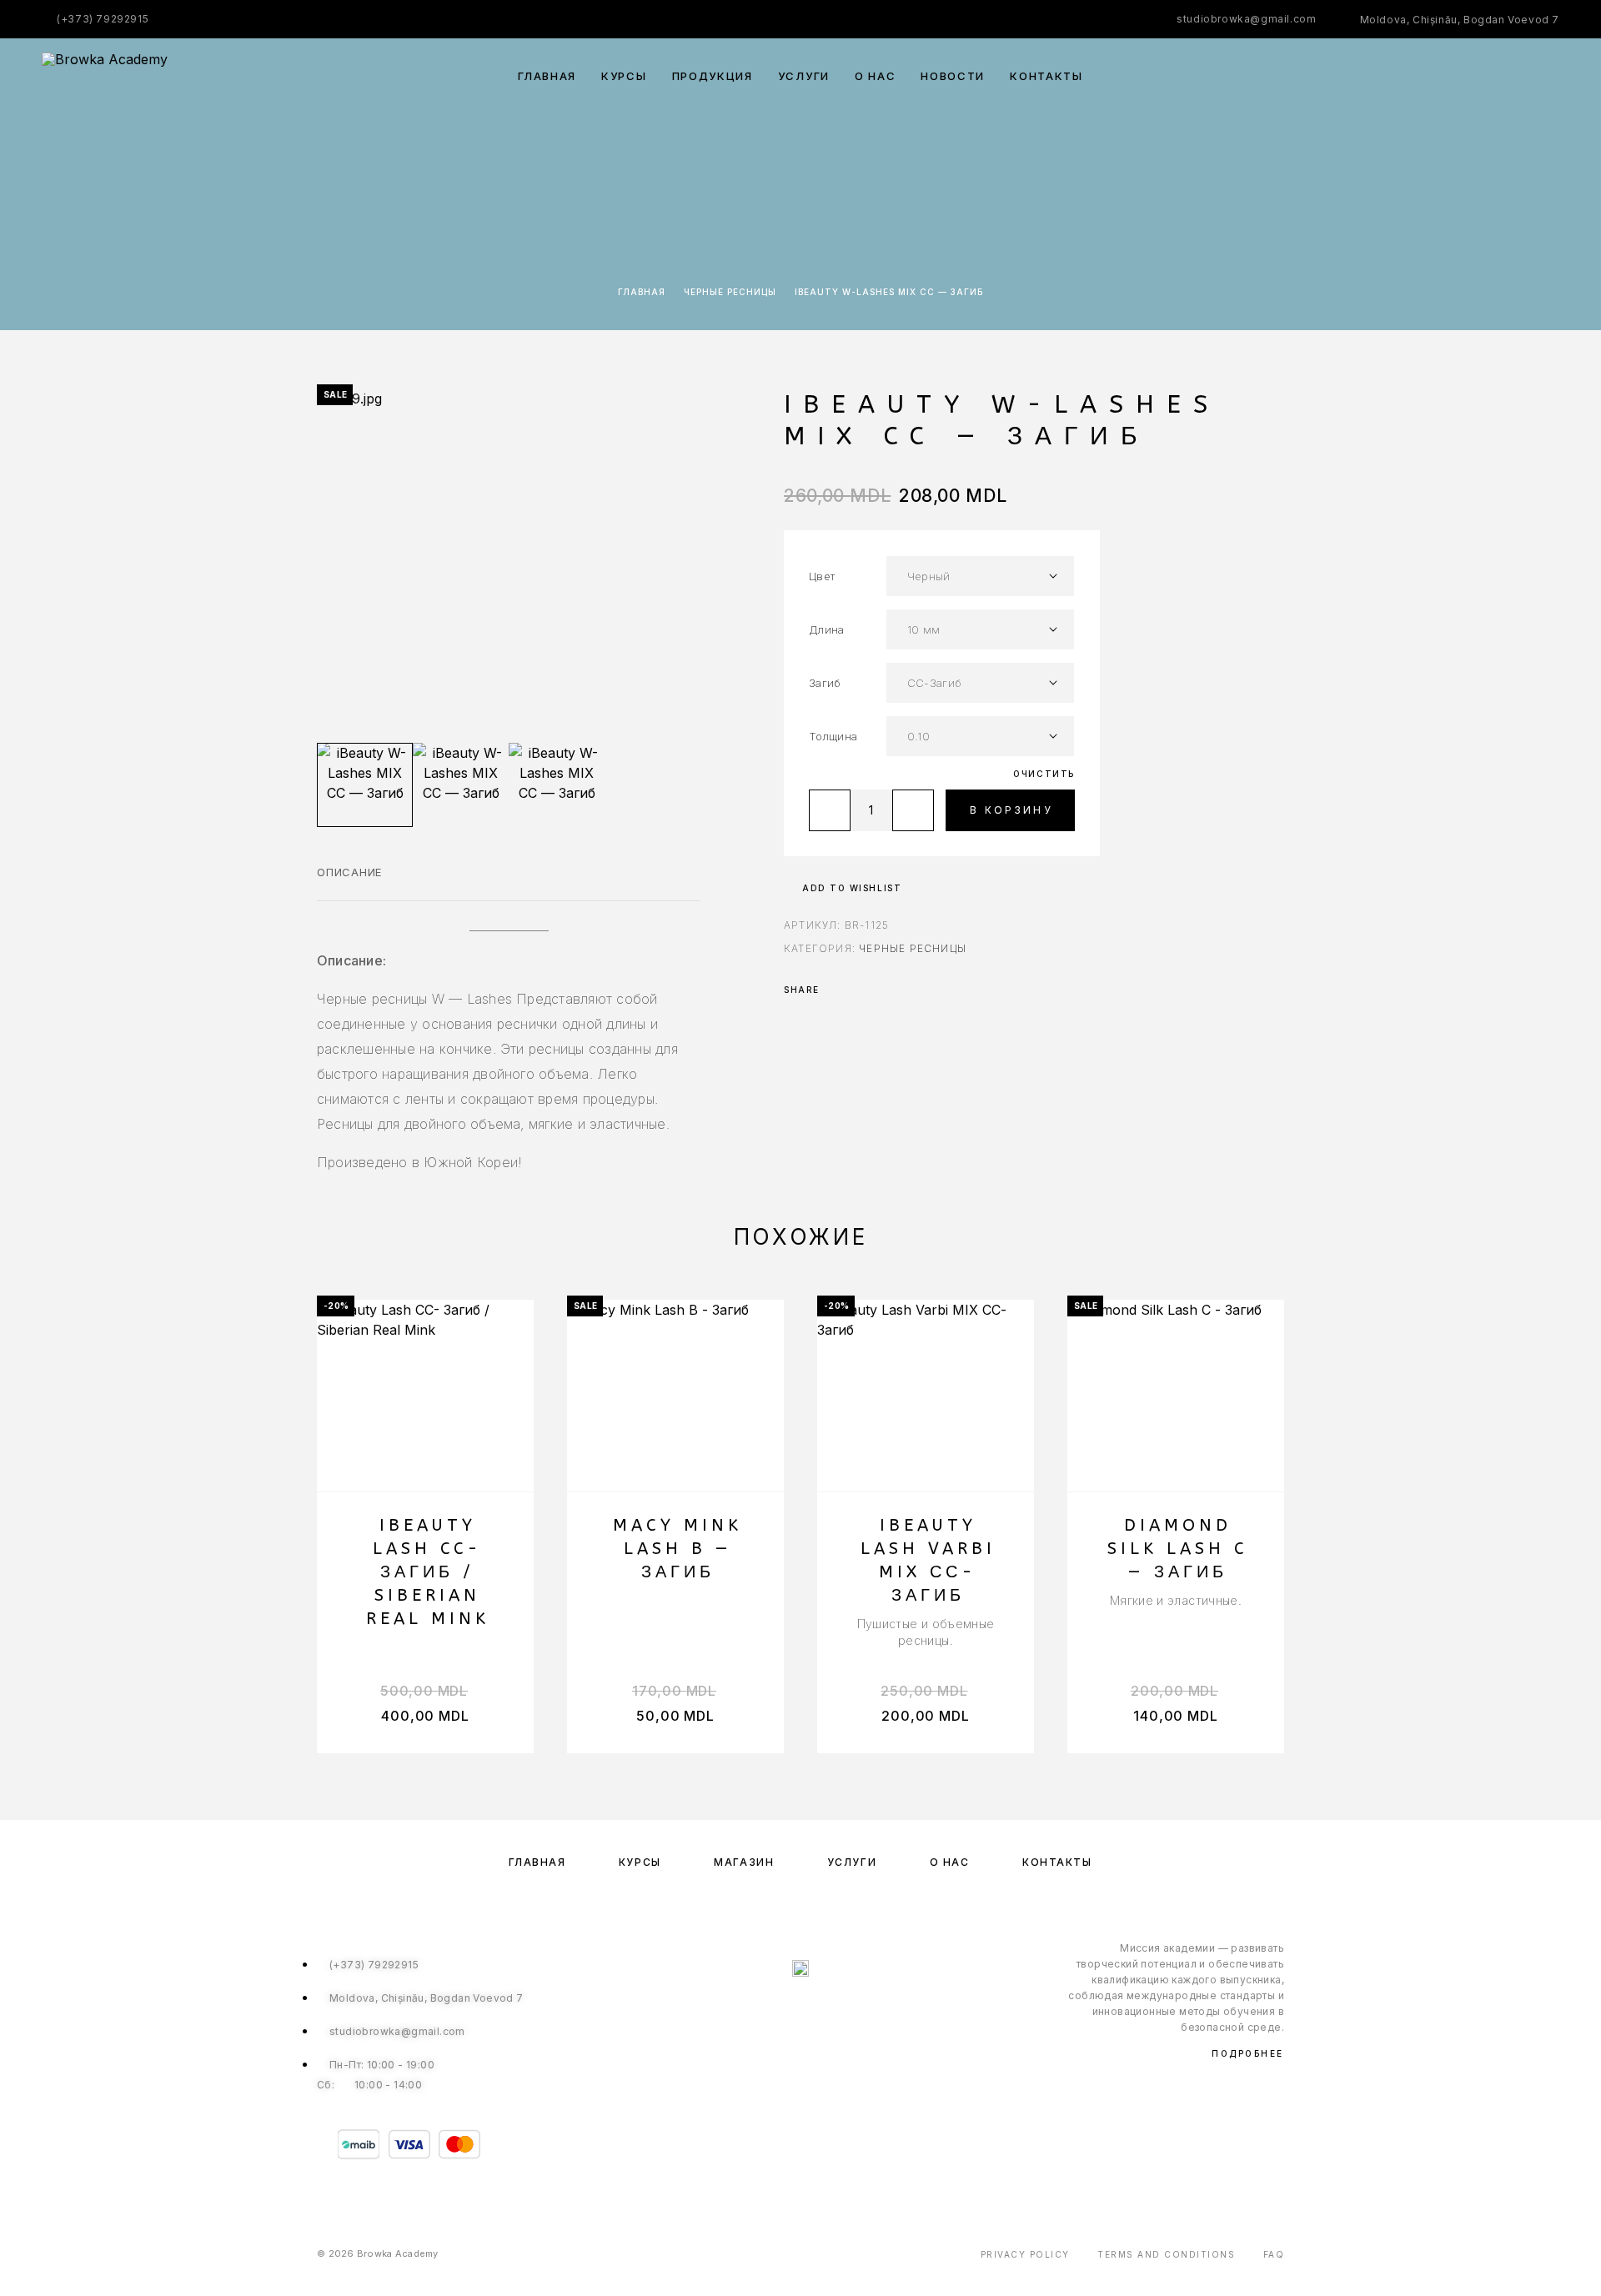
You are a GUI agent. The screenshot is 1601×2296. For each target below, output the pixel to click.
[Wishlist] (1516, 76)
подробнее (1248, 2053)
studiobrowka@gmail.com (1246, 19)
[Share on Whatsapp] (859, 990)
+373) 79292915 (105, 19)
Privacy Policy (1025, 2254)
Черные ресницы (730, 292)
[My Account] (1478, 76)
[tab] (349, 883)
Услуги (804, 76)
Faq (1274, 2254)
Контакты (1046, 76)
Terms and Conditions (1166, 2254)
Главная (547, 76)
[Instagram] (818, 2012)
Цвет (822, 576)
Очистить (1044, 774)
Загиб (825, 683)
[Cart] (1553, 75)
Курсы (624, 76)
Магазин (744, 1862)
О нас (875, 76)
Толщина (833, 736)
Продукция (713, 76)
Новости (953, 76)
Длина (827, 629)
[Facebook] (783, 2012)
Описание (349, 872)
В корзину (1011, 810)
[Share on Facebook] (837, 990)
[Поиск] (1440, 76)
